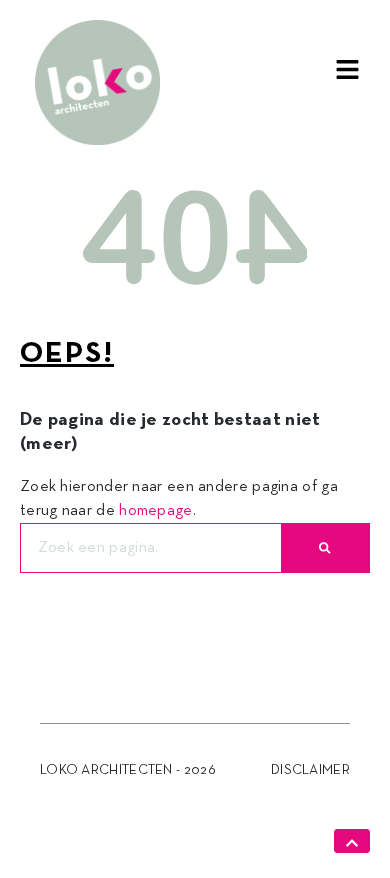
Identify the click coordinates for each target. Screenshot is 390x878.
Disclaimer (310, 770)
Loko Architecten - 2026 (128, 770)
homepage (155, 511)
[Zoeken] (325, 548)
